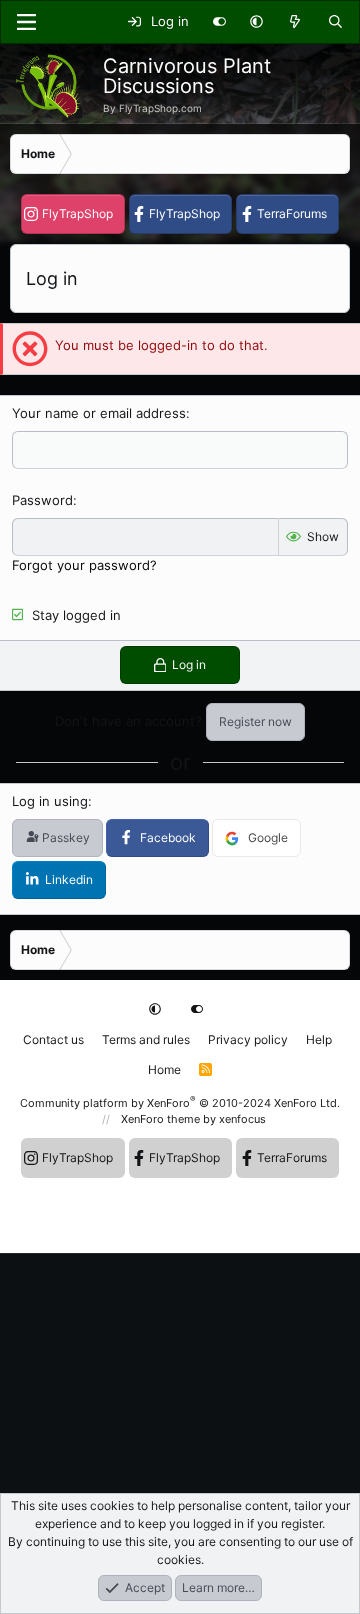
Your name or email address (99, 413)
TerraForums (292, 213)
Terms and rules (146, 1039)
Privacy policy (248, 1039)
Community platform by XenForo (180, 1103)
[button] (256, 22)
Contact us (53, 1039)
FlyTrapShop (77, 213)
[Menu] (26, 22)
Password (42, 500)
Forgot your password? (84, 565)
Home (164, 1069)
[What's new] (295, 22)
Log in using (50, 801)
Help (319, 1039)
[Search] (335, 22)
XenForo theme (160, 1119)
